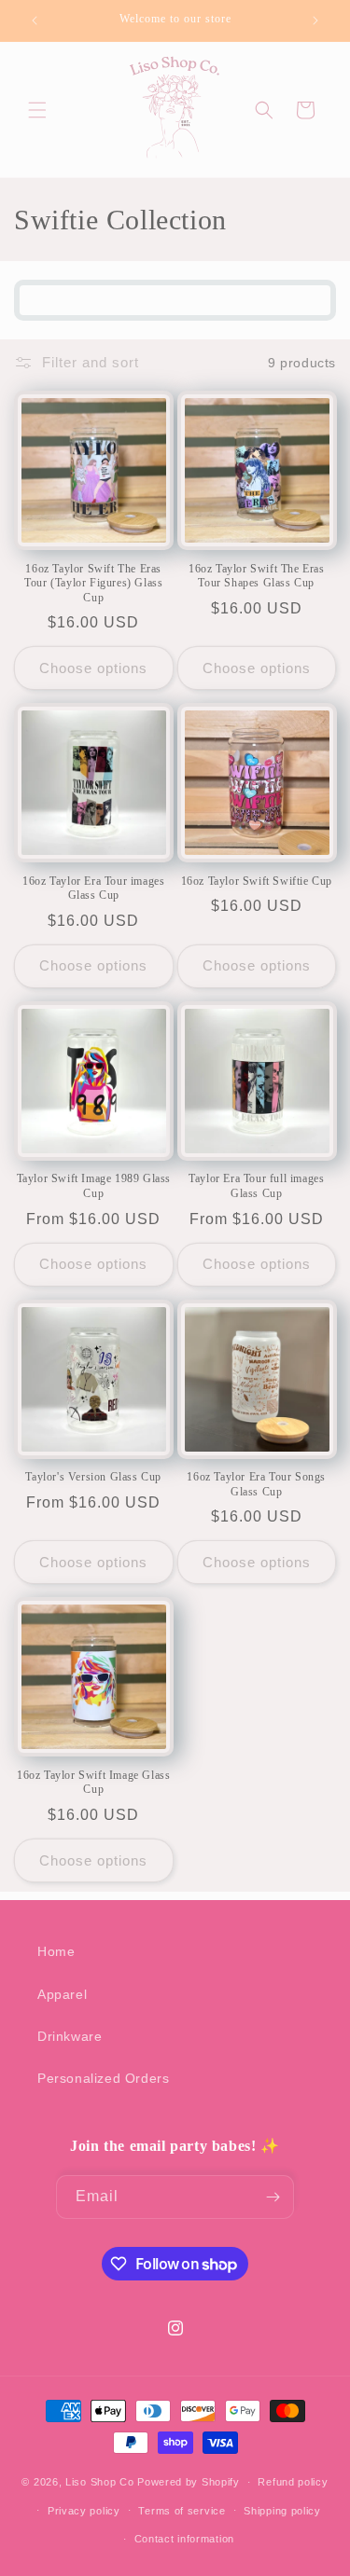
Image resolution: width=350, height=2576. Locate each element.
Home (56, 1951)
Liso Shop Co (99, 2482)
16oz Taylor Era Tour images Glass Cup (93, 889)
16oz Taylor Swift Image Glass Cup (93, 1783)
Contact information (184, 2539)
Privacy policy (84, 2511)
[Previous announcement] (35, 21)
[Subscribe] (273, 2197)
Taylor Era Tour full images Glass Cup (256, 1186)
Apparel (62, 1994)
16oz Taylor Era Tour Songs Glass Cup (256, 1484)
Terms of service (182, 2511)
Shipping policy (282, 2511)
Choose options (93, 668)
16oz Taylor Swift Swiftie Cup (257, 881)
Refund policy (293, 2482)
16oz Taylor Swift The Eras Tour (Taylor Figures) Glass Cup (93, 583)
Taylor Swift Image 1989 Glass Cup (94, 1186)
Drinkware (70, 2036)
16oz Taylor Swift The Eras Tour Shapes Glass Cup (257, 576)
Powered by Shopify (189, 2482)
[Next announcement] (315, 21)
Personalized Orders (103, 2078)
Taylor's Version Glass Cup (93, 1477)
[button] (37, 110)
